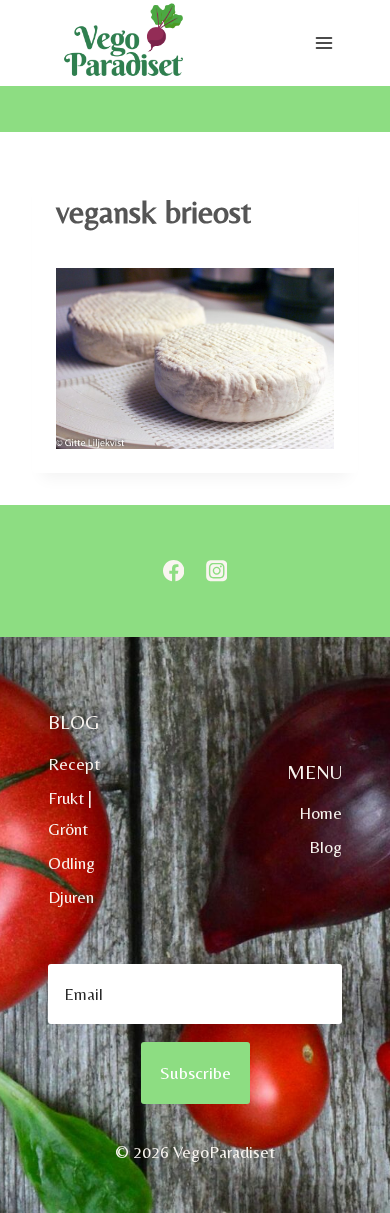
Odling (71, 863)
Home (320, 813)
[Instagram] (216, 571)
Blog (325, 847)
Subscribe (195, 1072)
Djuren (71, 897)
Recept (74, 764)
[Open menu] (323, 43)
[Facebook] (173, 571)
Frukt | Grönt (70, 813)
